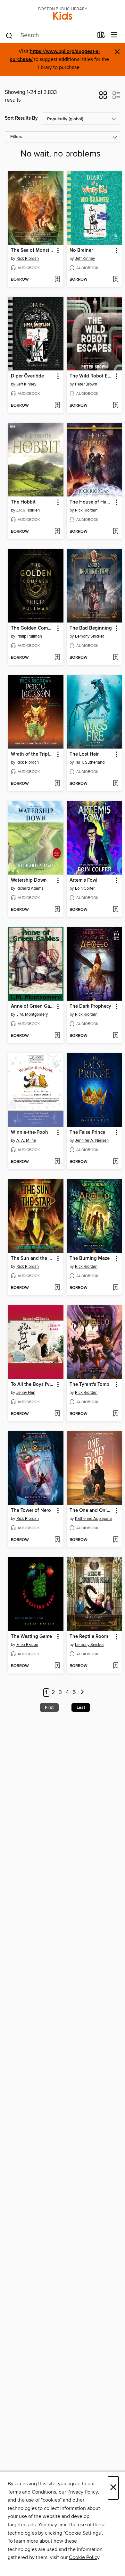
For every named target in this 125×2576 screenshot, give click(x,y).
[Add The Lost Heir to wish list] (116, 784)
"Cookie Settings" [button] (83, 2533)
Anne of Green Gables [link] (33, 1006)
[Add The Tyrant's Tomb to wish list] (116, 1414)
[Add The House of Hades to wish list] (116, 532)
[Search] (9, 35)
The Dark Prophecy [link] (90, 1006)
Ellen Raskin (27, 1645)
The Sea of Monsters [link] (33, 250)
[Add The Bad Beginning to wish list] (116, 658)
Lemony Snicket (89, 636)
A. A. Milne (26, 1140)
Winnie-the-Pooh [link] (29, 1132)
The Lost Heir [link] (84, 754)
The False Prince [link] (87, 1132)
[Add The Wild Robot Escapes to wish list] (116, 406)
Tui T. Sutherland (90, 762)
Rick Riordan (28, 258)
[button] (103, 97)
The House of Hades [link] (91, 502)
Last (81, 1707)
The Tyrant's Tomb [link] (89, 1385)
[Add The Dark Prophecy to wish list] (116, 1036)
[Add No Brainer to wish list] (116, 280)
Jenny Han (26, 1393)
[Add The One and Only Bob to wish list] (116, 1540)
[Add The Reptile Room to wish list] (116, 1666)
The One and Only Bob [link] (91, 1511)
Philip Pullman (29, 636)
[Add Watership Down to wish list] (57, 910)
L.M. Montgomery (32, 1014)
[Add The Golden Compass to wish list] (57, 658)
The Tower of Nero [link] (31, 1511)
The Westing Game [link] (31, 1637)
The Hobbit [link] (23, 502)
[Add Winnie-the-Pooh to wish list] (57, 1162)
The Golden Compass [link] (33, 628)
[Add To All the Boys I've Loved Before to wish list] (57, 1414)
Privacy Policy (83, 2492)
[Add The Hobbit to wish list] (57, 532)
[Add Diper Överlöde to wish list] (57, 406)
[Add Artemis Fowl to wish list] (116, 910)
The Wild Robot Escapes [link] (91, 376)
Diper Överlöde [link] (27, 376)
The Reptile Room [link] (89, 1637)
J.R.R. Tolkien (28, 510)
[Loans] (101, 36)
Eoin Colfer (85, 888)
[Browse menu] (114, 35)
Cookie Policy (84, 2557)
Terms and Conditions (32, 2492)
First (49, 1707)
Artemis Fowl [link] (83, 880)
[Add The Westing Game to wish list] (57, 1666)
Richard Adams (30, 888)
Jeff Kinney (85, 258)
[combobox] (49, 36)
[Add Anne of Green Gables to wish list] (57, 1036)
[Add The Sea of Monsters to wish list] (57, 280)
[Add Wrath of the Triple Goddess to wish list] (57, 784)
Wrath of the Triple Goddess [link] (33, 754)
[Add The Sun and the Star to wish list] (57, 1288)
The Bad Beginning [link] (91, 628)
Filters (16, 137)
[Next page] (82, 1693)
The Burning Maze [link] (90, 1258)
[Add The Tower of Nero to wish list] (57, 1540)
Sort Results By (21, 118)
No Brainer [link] (81, 250)
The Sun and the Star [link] (33, 1258)
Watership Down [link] (29, 880)
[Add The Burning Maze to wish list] (116, 1288)
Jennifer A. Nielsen (92, 1140)
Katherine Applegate (93, 1519)
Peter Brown (86, 384)
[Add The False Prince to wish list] (116, 1162)
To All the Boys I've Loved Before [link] (33, 1385)
